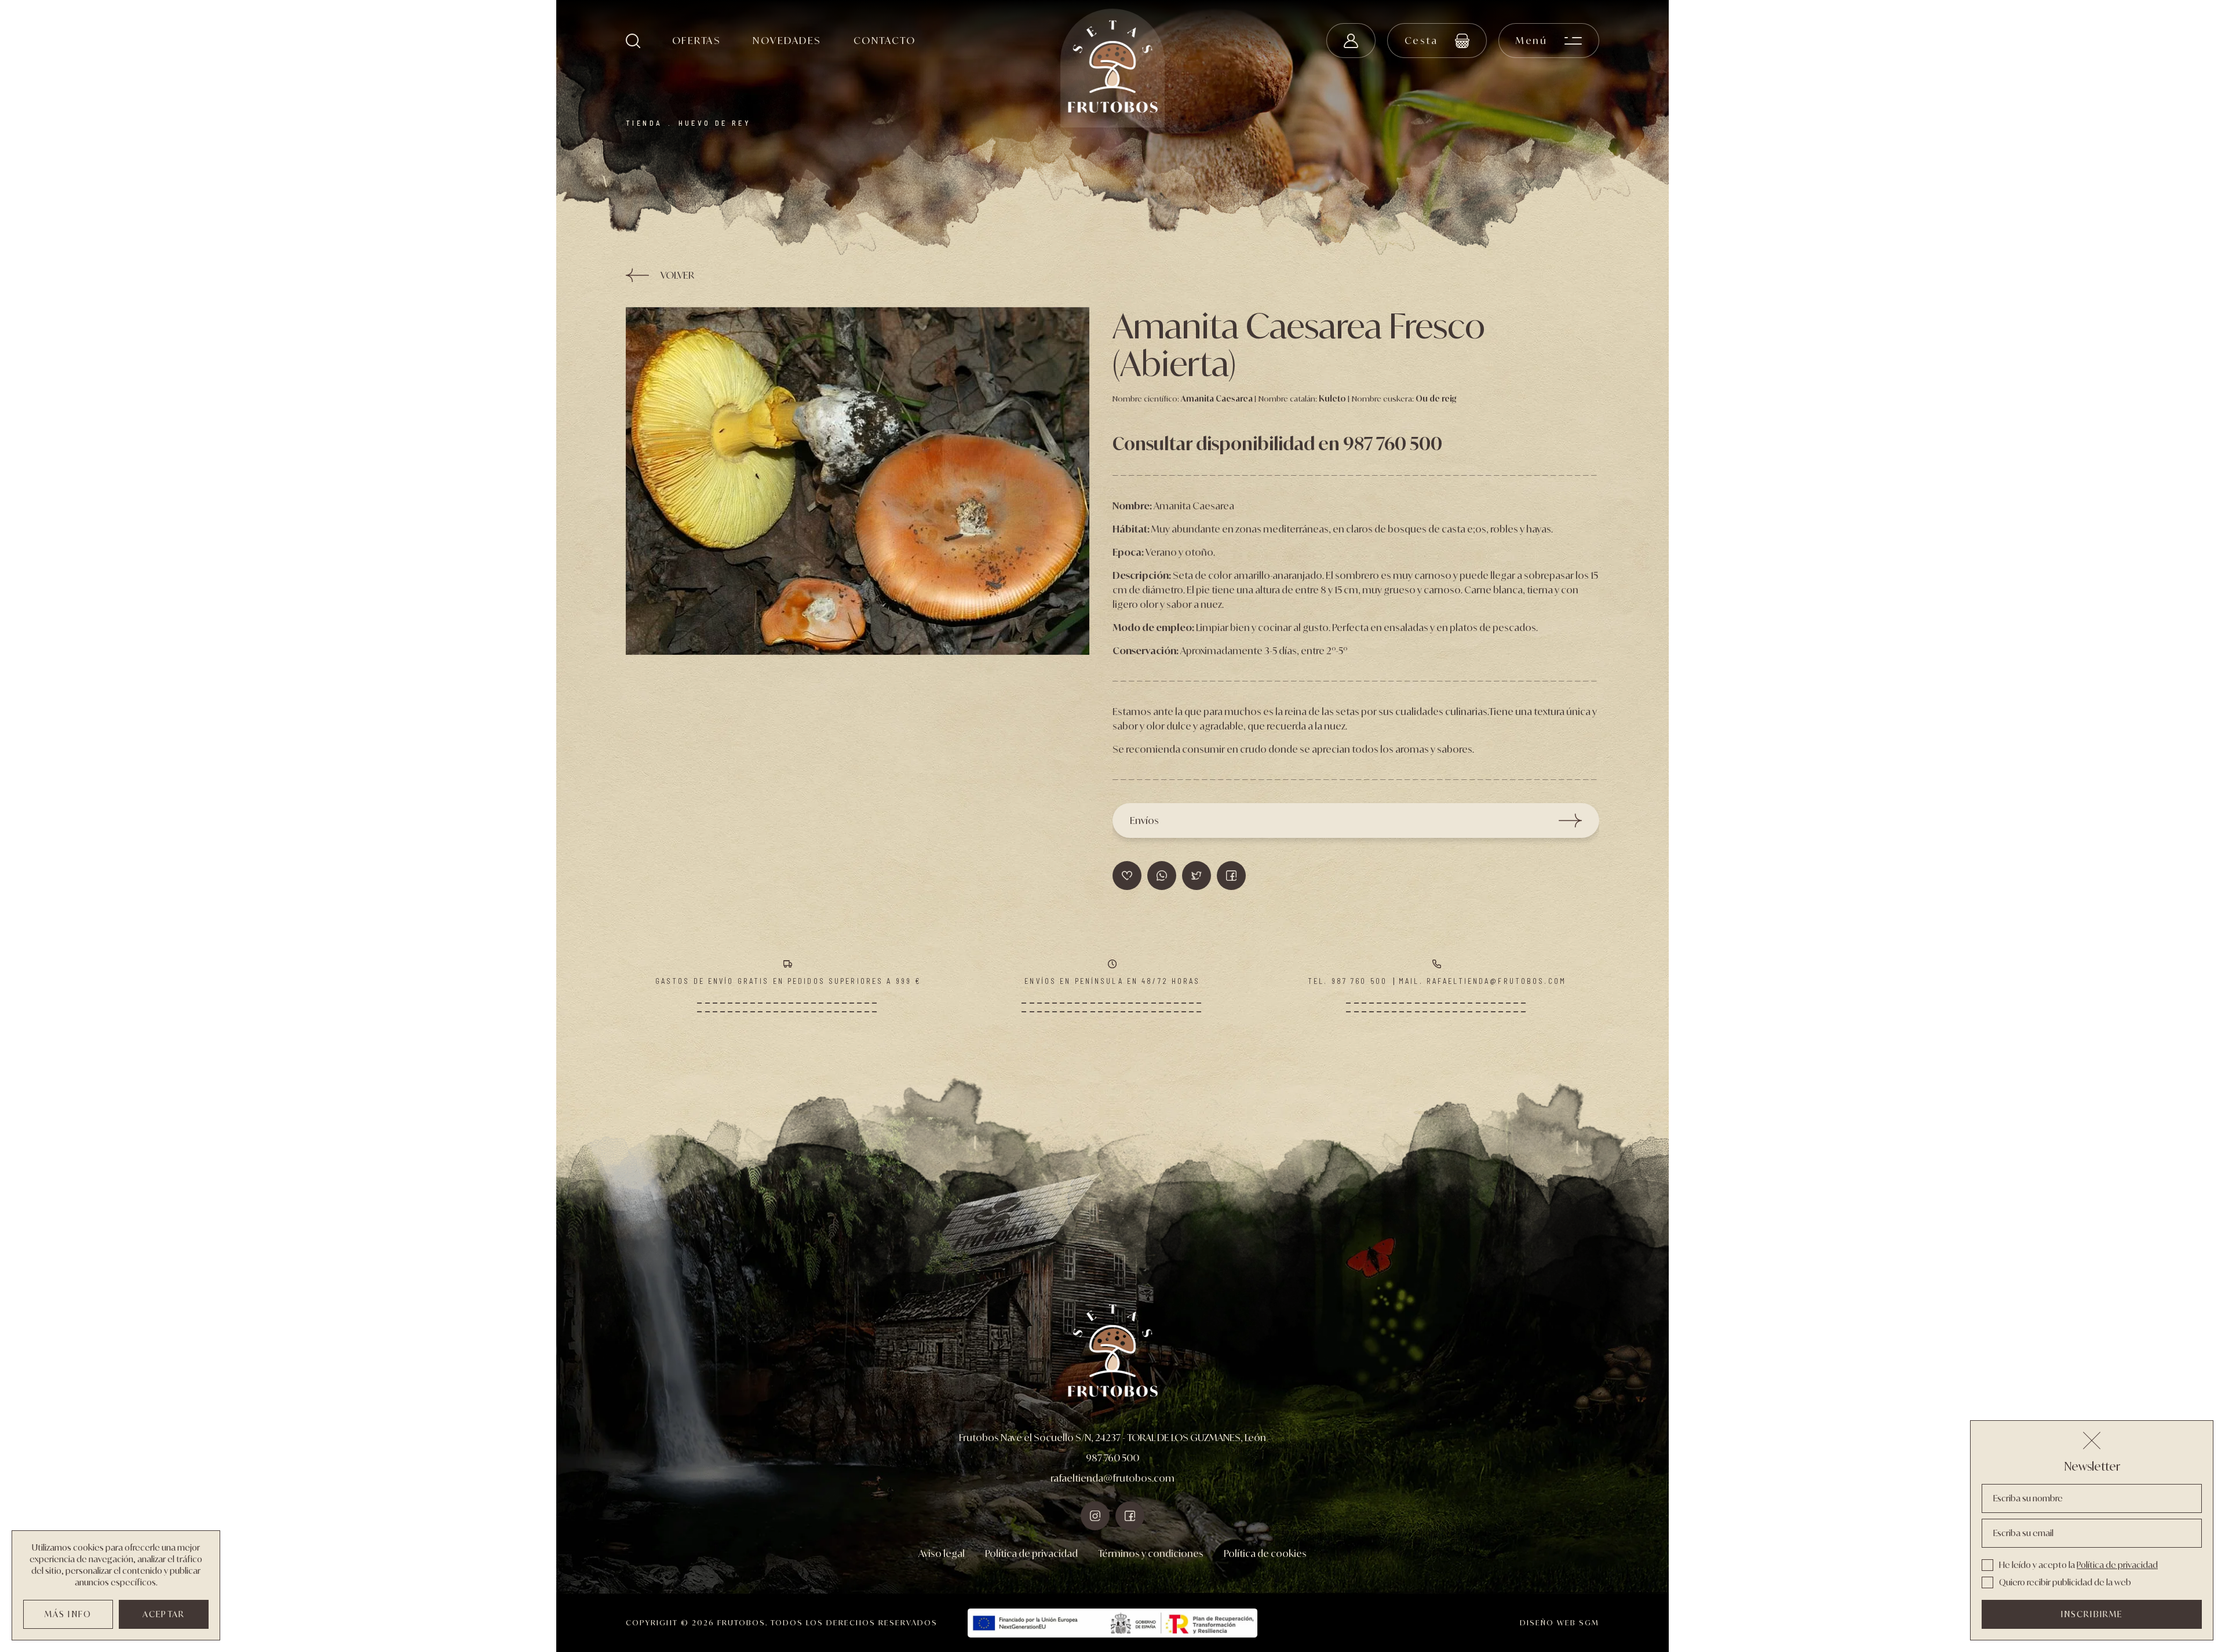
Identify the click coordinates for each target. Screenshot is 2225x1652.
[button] (633, 41)
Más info (68, 1614)
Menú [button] (1531, 41)
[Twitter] (1231, 876)
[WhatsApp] (1162, 876)
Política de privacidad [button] (2117, 1565)
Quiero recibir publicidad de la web (2065, 1582)
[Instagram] (1095, 1516)
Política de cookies (1265, 1553)
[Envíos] (858, 481)
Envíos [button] (1144, 820)
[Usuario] (1351, 41)
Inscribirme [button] (2092, 1614)
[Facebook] (1197, 876)
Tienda (644, 123)
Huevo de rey (715, 123)
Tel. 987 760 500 (1347, 981)
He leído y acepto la (2078, 1565)
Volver (677, 275)
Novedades (787, 41)
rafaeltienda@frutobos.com (1112, 1478)
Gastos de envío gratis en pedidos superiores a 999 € (788, 981)
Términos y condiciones (1151, 1553)
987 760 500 (1112, 1458)
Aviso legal (942, 1553)
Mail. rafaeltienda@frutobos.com (1482, 981)
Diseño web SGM (1560, 1623)
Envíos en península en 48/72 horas (1112, 981)
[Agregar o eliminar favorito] (1127, 876)
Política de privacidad (1031, 1553)
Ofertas (696, 41)
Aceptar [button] (164, 1614)
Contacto (885, 41)
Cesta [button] (1421, 41)
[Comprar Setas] (1112, 68)
